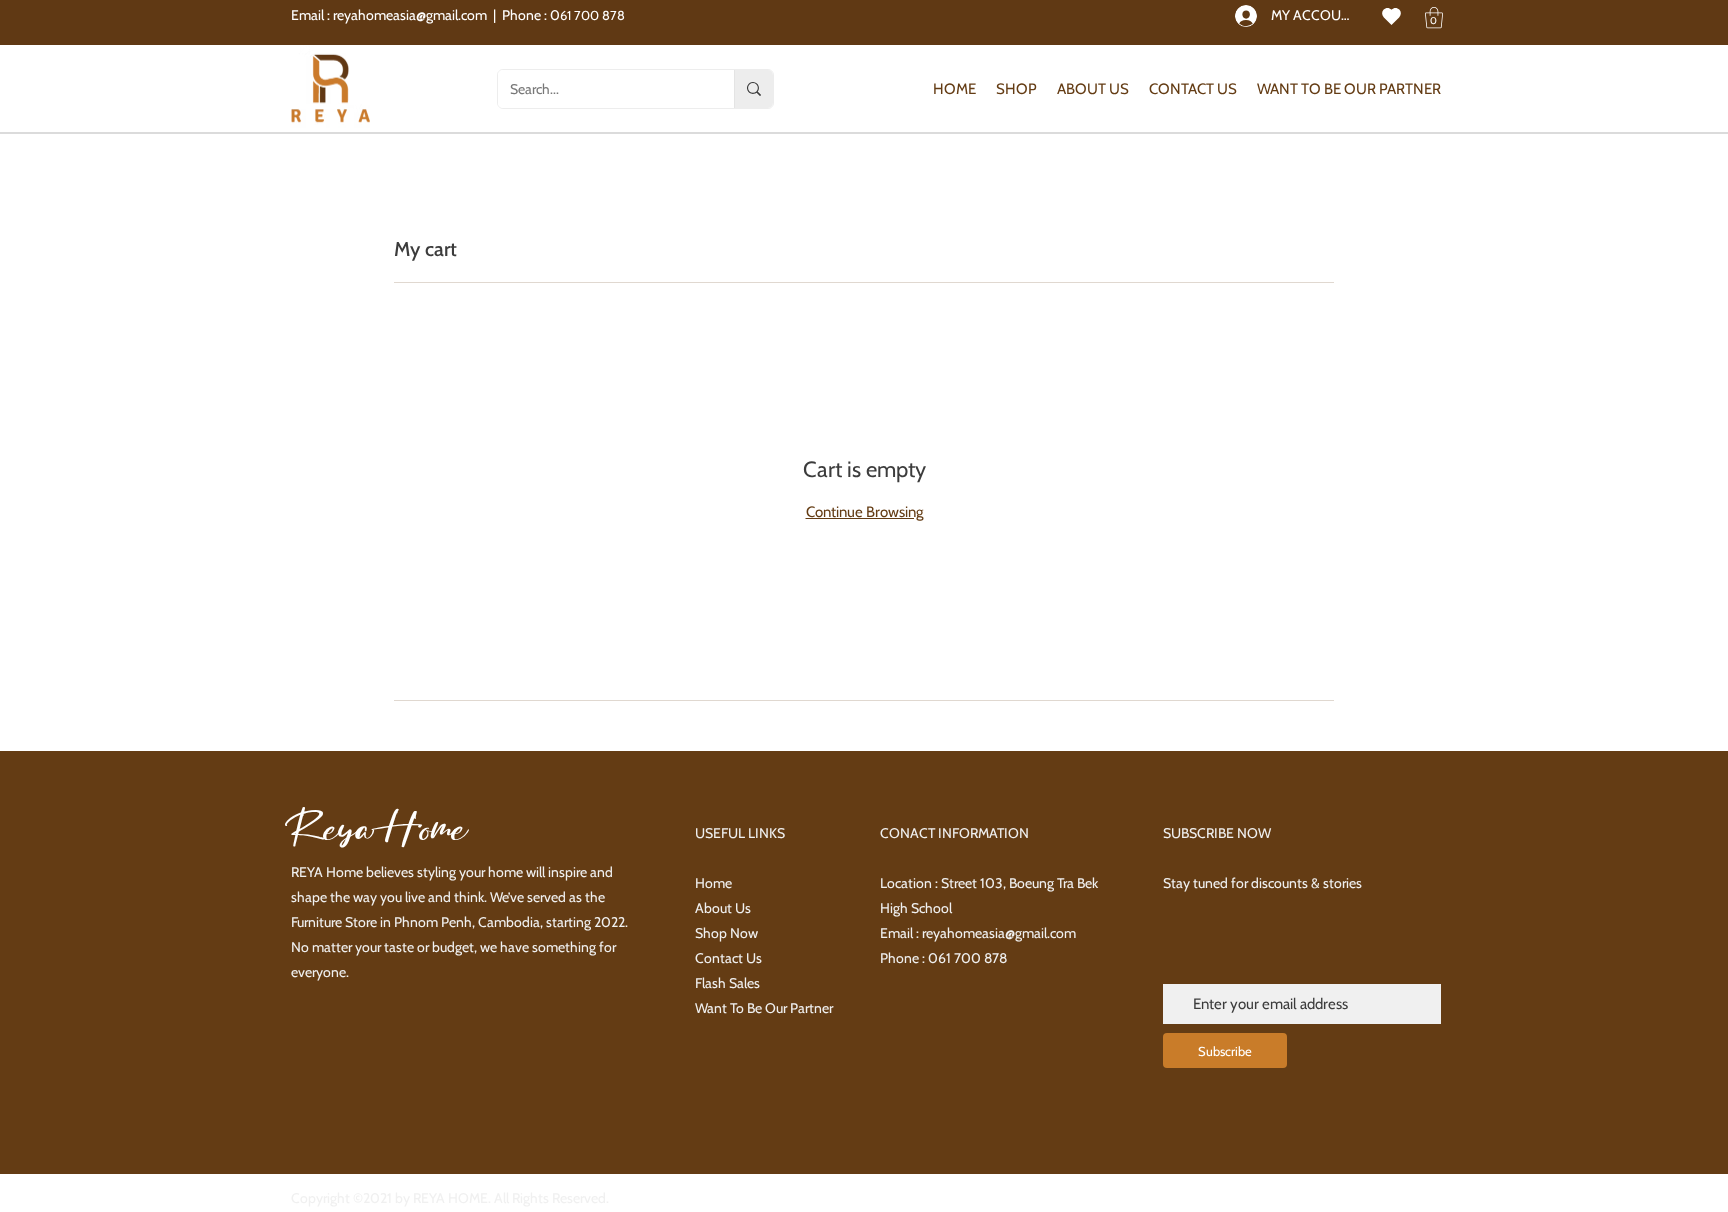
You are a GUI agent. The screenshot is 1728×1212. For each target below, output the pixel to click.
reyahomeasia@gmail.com (410, 15)
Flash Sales (727, 983)
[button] (1434, 17)
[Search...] (753, 89)
